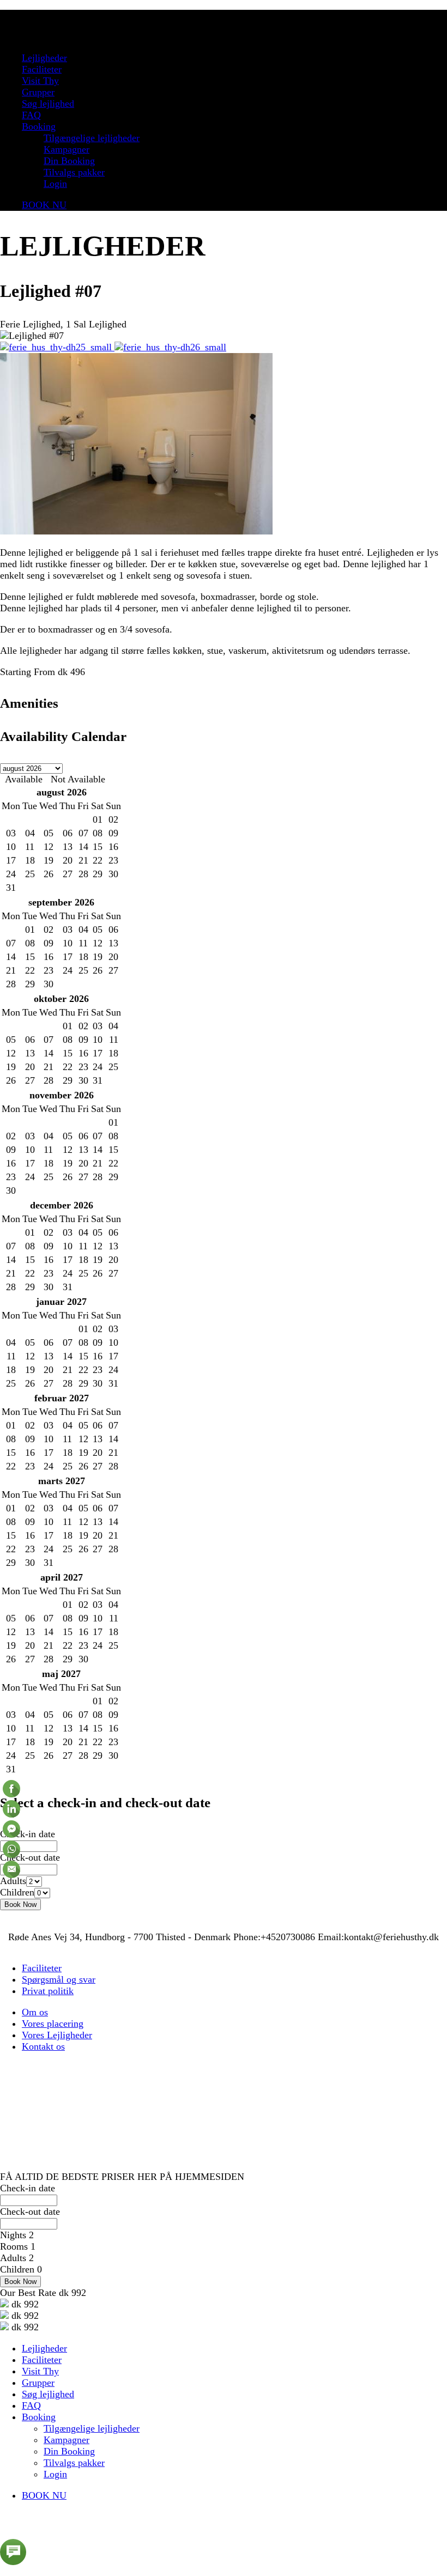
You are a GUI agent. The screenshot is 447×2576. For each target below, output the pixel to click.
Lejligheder (44, 58)
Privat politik (48, 1991)
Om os (35, 2012)
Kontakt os (43, 2046)
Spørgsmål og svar (59, 1979)
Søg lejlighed (48, 104)
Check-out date (30, 1857)
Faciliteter (42, 69)
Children (17, 1892)
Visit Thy (40, 81)
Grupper (38, 92)
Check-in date (28, 1834)
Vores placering (53, 2024)
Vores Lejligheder (57, 2035)
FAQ (31, 115)
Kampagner (67, 149)
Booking (39, 126)
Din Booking (69, 161)
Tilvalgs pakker (74, 172)
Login (55, 184)
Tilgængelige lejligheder (92, 138)
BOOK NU (44, 205)
